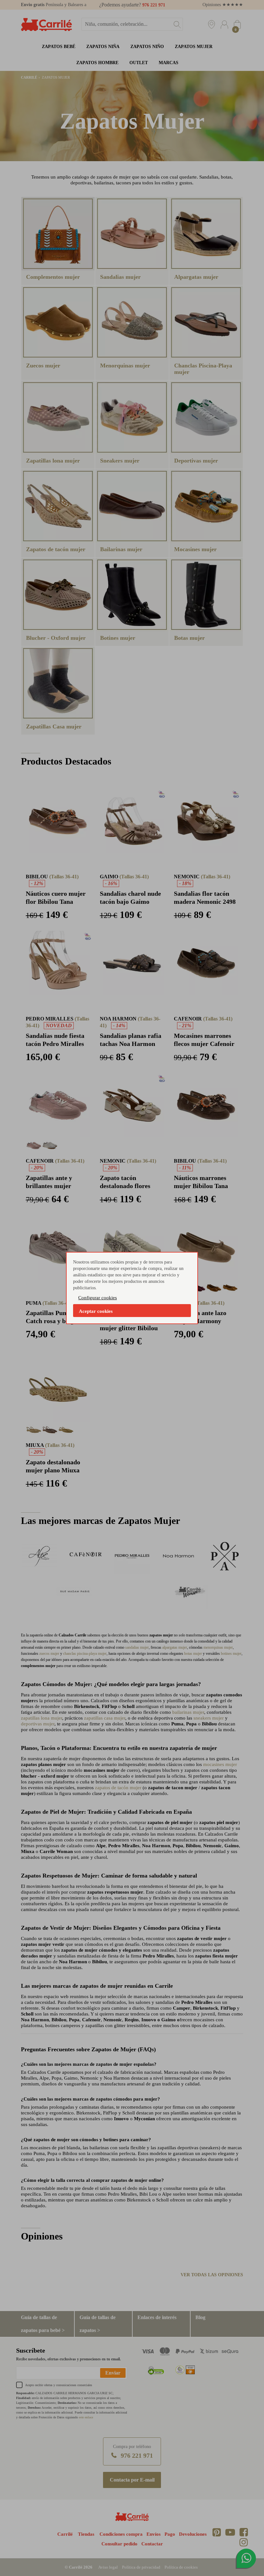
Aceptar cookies (96, 1311)
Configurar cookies (98, 1298)
